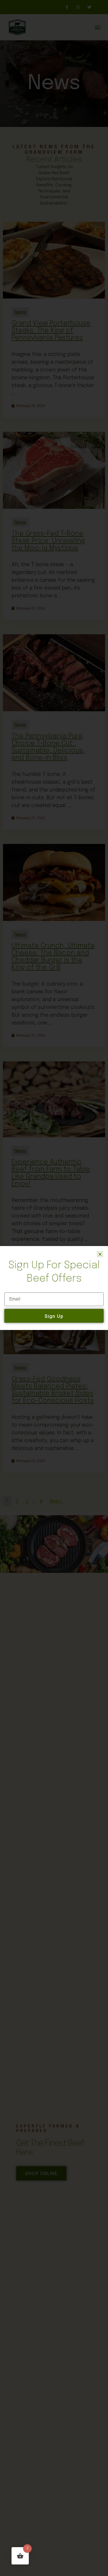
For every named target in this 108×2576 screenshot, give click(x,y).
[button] (100, 1254)
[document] (54, 1288)
